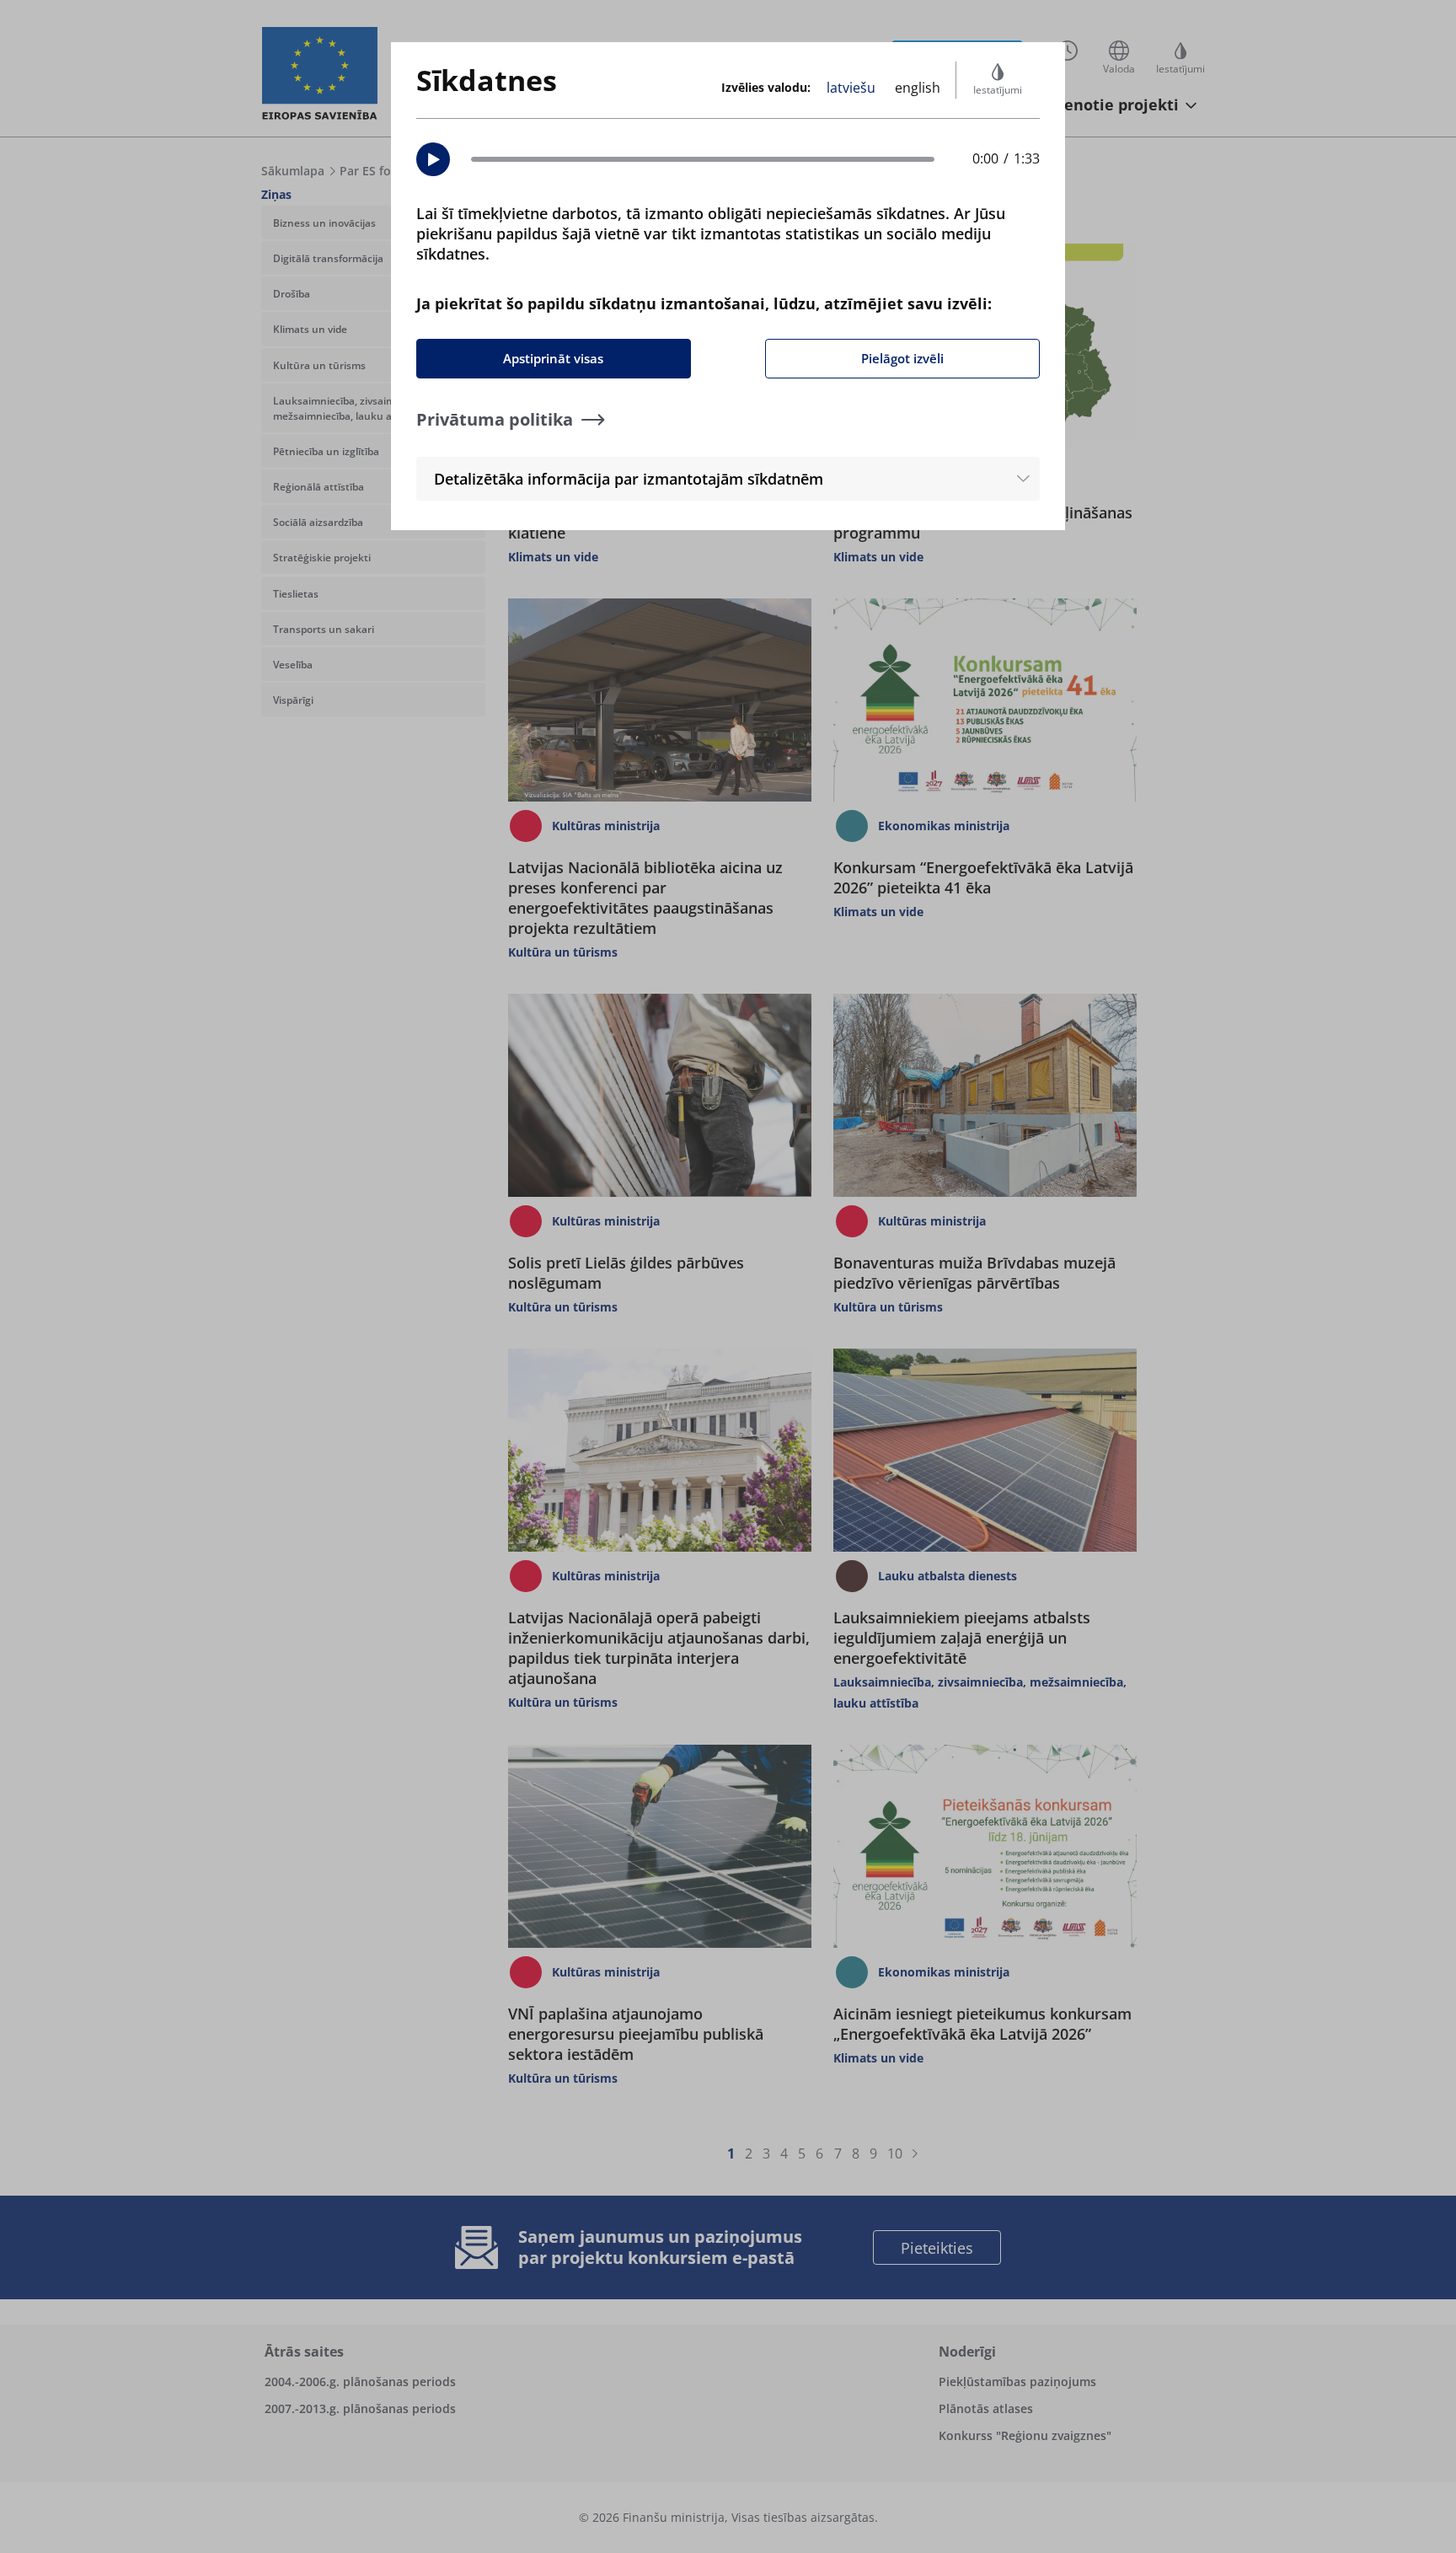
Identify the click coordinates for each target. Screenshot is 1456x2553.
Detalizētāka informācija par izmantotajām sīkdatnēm (629, 479)
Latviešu (851, 88)
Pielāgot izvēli (902, 358)
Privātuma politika (495, 419)
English (918, 88)
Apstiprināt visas (553, 358)
